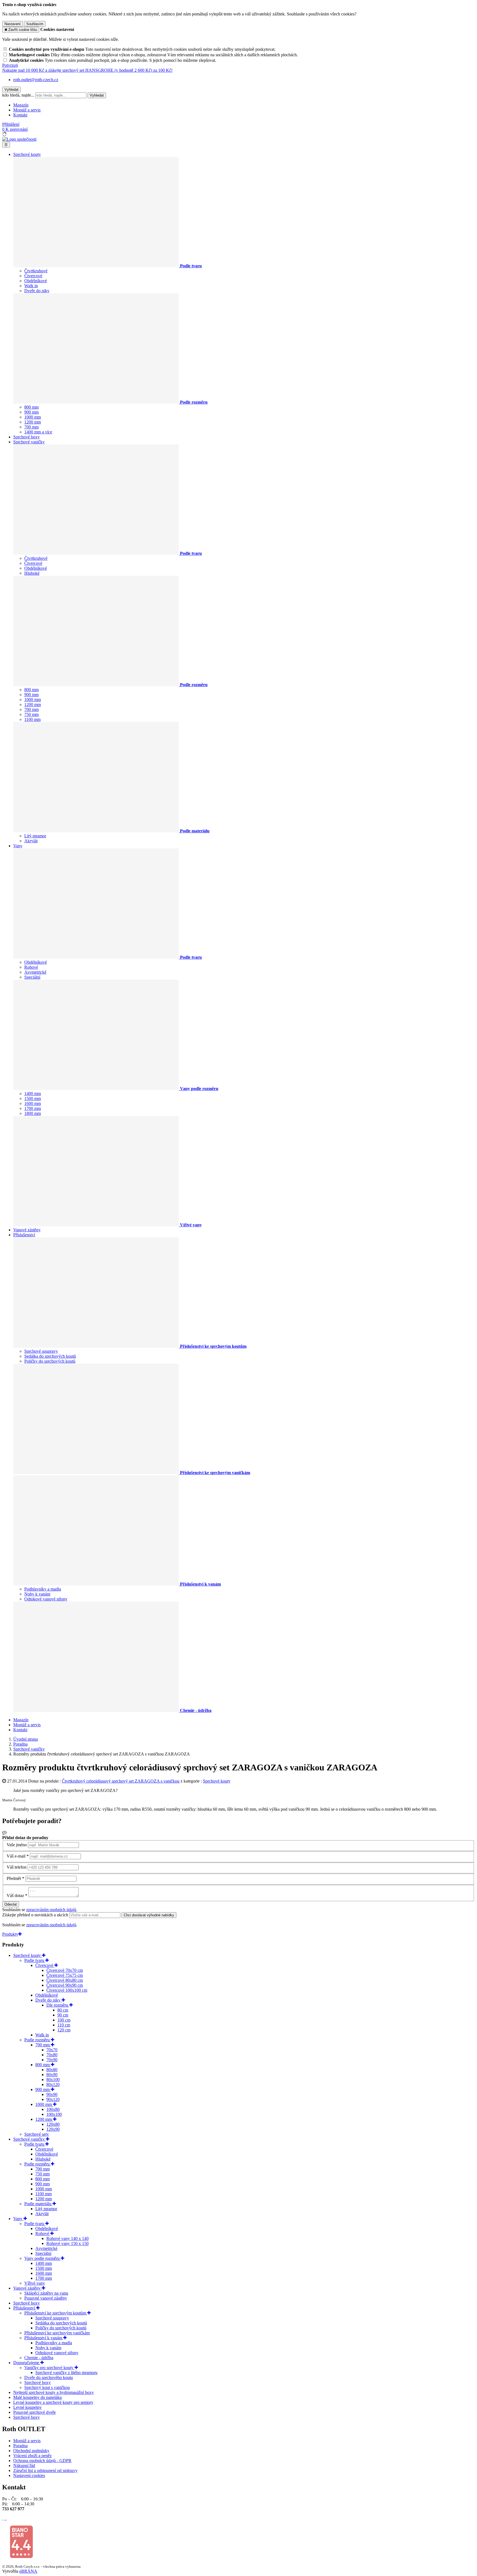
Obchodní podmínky (31, 2451)
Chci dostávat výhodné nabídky (149, 1915)
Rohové (31, 967)
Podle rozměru (38, 2040)
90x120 (53, 2099)
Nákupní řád (24, 2466)
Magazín (21, 105)
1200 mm (33, 422)
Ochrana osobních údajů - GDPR (42, 2461)
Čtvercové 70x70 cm (65, 1970)
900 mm (31, 412)
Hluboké (32, 573)
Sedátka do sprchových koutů (50, 1356)
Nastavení (13, 24)
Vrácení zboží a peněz (32, 2456)
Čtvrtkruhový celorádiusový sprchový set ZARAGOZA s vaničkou (121, 1781)
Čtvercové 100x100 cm (67, 1990)
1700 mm (33, 1108)
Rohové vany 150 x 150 (67, 2243)
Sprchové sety (37, 2134)
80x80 (52, 2070)
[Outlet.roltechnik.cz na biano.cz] (21, 2557)
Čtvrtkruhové (36, 271)
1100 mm (32, 719)
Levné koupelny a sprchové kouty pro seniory (53, 2402)
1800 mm (33, 1113)
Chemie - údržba (39, 2358)
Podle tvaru (35, 1960)
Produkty (10, 1934)
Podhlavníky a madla (43, 1589)
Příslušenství (24, 1235)
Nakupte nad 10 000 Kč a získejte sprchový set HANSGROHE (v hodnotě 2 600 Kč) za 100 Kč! (87, 70)
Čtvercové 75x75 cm (65, 1975)
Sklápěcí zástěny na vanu (46, 2293)
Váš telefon (17, 1867)
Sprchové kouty (27, 154)
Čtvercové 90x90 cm (65, 1985)
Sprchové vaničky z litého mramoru (66, 2373)
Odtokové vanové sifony (46, 1599)
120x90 (53, 2129)
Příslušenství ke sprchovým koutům (56, 2313)
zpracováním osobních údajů (51, 1910)
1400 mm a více (38, 432)
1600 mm (33, 1103)
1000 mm (33, 417)
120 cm (64, 2030)
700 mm (31, 427)
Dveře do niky (37, 291)
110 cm (64, 2025)
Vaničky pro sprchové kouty (49, 2368)
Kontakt (20, 115)
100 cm (64, 2020)
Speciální (32, 977)
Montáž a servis (27, 110)
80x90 (52, 2075)
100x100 (54, 2114)
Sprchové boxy (26, 437)
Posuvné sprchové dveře (35, 2412)
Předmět (14, 1878)
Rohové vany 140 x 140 (67, 2238)
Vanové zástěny (27, 1230)
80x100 (53, 2080)
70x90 (52, 2060)
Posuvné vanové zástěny (46, 2298)
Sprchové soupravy (41, 1351)
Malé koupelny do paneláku (38, 2397)
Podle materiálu (38, 2204)
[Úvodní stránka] (19, 139)
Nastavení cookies (29, 2475)
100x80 (53, 2109)
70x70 (52, 2050)
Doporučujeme (27, 2363)
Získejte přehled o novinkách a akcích (36, 1915)
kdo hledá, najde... (18, 95)
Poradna (20, 2446)
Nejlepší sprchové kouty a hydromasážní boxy (54, 2392)
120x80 (53, 2124)
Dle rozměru (58, 2005)
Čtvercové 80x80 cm (65, 1980)
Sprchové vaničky (29, 442)
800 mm (31, 407)
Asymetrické (35, 972)
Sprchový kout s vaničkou (47, 2387)
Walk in (31, 286)
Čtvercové (33, 276)
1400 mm (33, 1093)
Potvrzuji (10, 65)
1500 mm (33, 1098)
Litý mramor (35, 836)
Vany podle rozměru (43, 2258)
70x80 (52, 2055)
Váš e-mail (16, 1856)
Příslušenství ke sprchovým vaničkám (57, 2333)
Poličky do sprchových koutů (50, 1361)
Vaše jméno (17, 1845)
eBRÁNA (28, 2571)
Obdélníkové (36, 281)
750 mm (31, 714)
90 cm (63, 2015)
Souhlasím (35, 24)
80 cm (63, 2010)
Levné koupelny (27, 2407)
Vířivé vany (35, 2283)
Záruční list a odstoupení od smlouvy (45, 2470)
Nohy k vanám (37, 1594)
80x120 (53, 2084)
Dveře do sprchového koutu (49, 2377)
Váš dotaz (15, 1896)
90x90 (52, 2094)
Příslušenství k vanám (44, 2338)
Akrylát (31, 841)
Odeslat (11, 1904)
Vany (18, 846)
